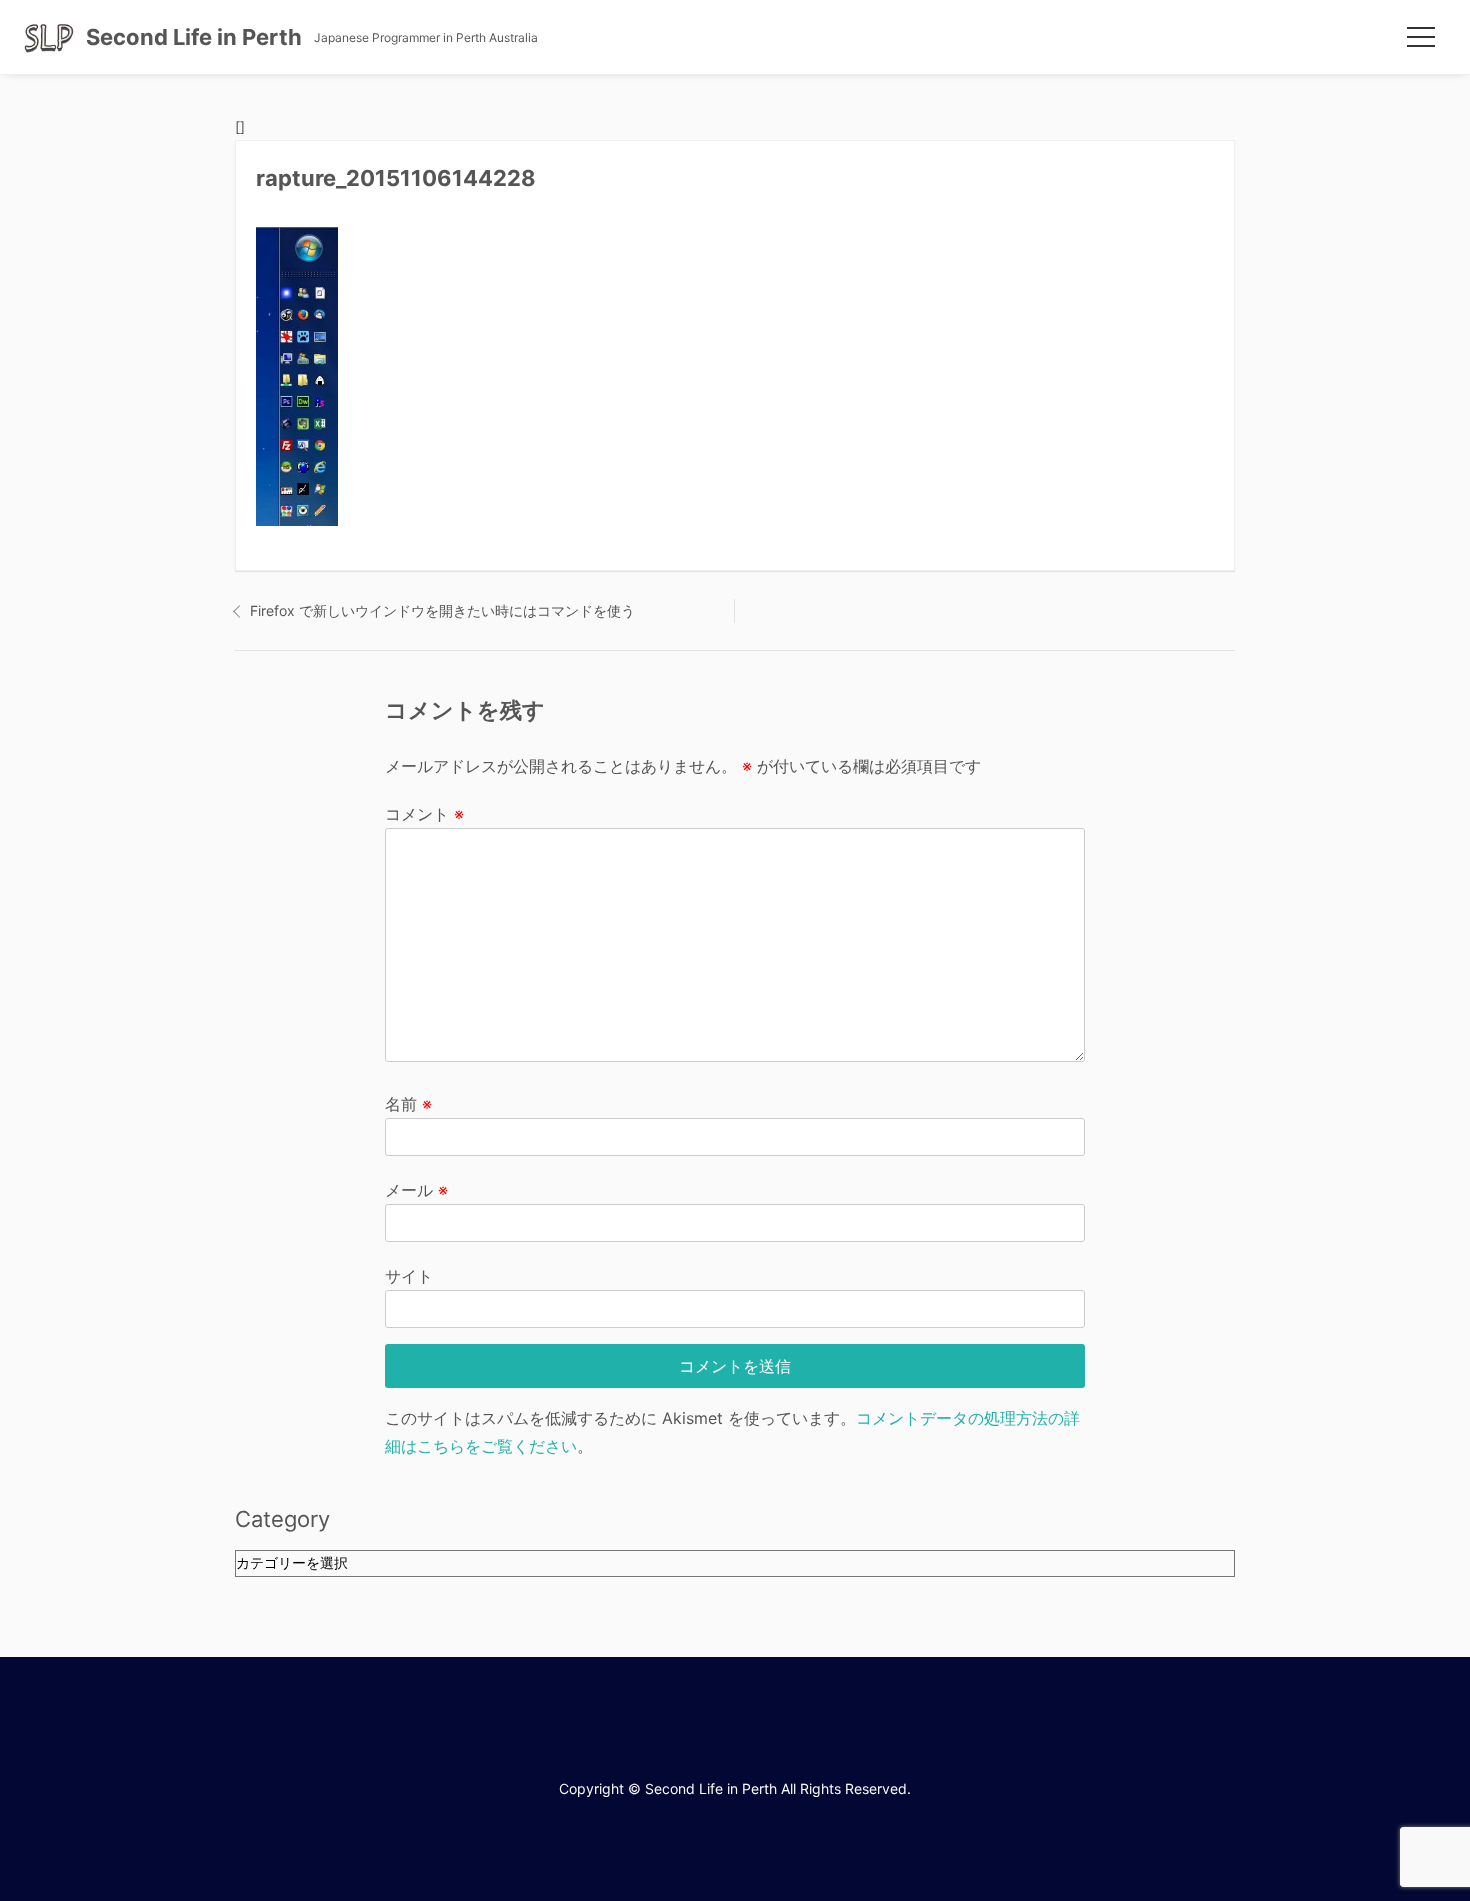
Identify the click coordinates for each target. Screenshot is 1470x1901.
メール (416, 1190)
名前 (408, 1104)
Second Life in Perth (194, 37)
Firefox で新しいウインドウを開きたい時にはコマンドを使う (442, 610)
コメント (424, 814)
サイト (409, 1276)
